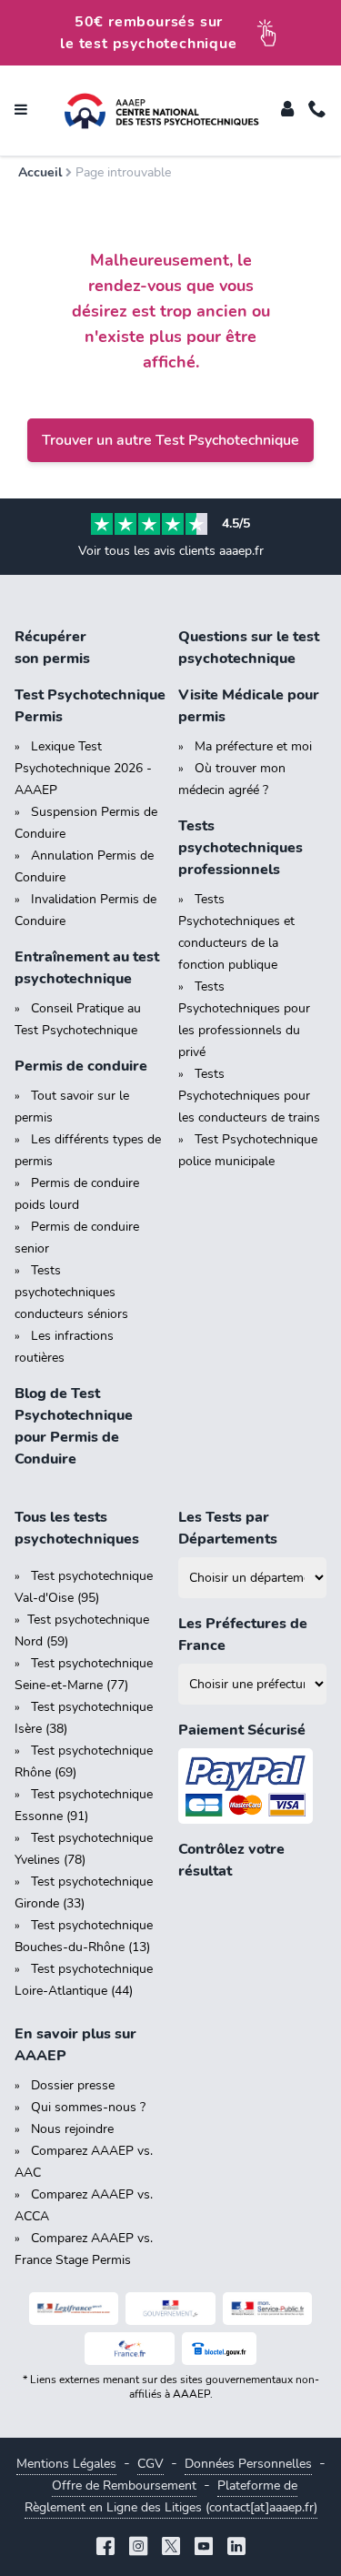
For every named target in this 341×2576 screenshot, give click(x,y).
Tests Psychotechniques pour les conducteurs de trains (249, 1096)
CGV (150, 2464)
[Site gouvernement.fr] (170, 2309)
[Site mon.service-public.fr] (268, 2309)
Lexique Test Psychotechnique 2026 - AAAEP (83, 768)
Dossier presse (73, 2085)
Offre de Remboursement (124, 2485)
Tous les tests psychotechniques (77, 1528)
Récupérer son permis (52, 648)
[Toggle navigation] (21, 111)
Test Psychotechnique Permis (89, 706)
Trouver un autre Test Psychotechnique (170, 440)
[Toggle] (287, 111)
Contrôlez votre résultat (231, 1860)
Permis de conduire (81, 1066)
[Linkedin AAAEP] (236, 2548)
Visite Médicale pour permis (249, 706)
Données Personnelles (248, 2464)
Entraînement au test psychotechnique (87, 968)
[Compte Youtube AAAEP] (204, 2548)
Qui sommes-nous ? (88, 2107)
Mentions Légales (66, 2464)
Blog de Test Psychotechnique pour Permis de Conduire (74, 1426)
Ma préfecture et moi (253, 746)
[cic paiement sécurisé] (253, 1786)
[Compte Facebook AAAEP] (105, 2548)
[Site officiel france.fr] (130, 2349)
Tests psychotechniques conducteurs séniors (71, 1292)
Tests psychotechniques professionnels (241, 848)
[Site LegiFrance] (74, 2309)
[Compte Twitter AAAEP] (171, 2548)
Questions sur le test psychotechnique (249, 648)
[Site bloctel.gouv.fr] (219, 2349)
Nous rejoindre (72, 2129)
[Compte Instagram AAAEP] (138, 2548)
